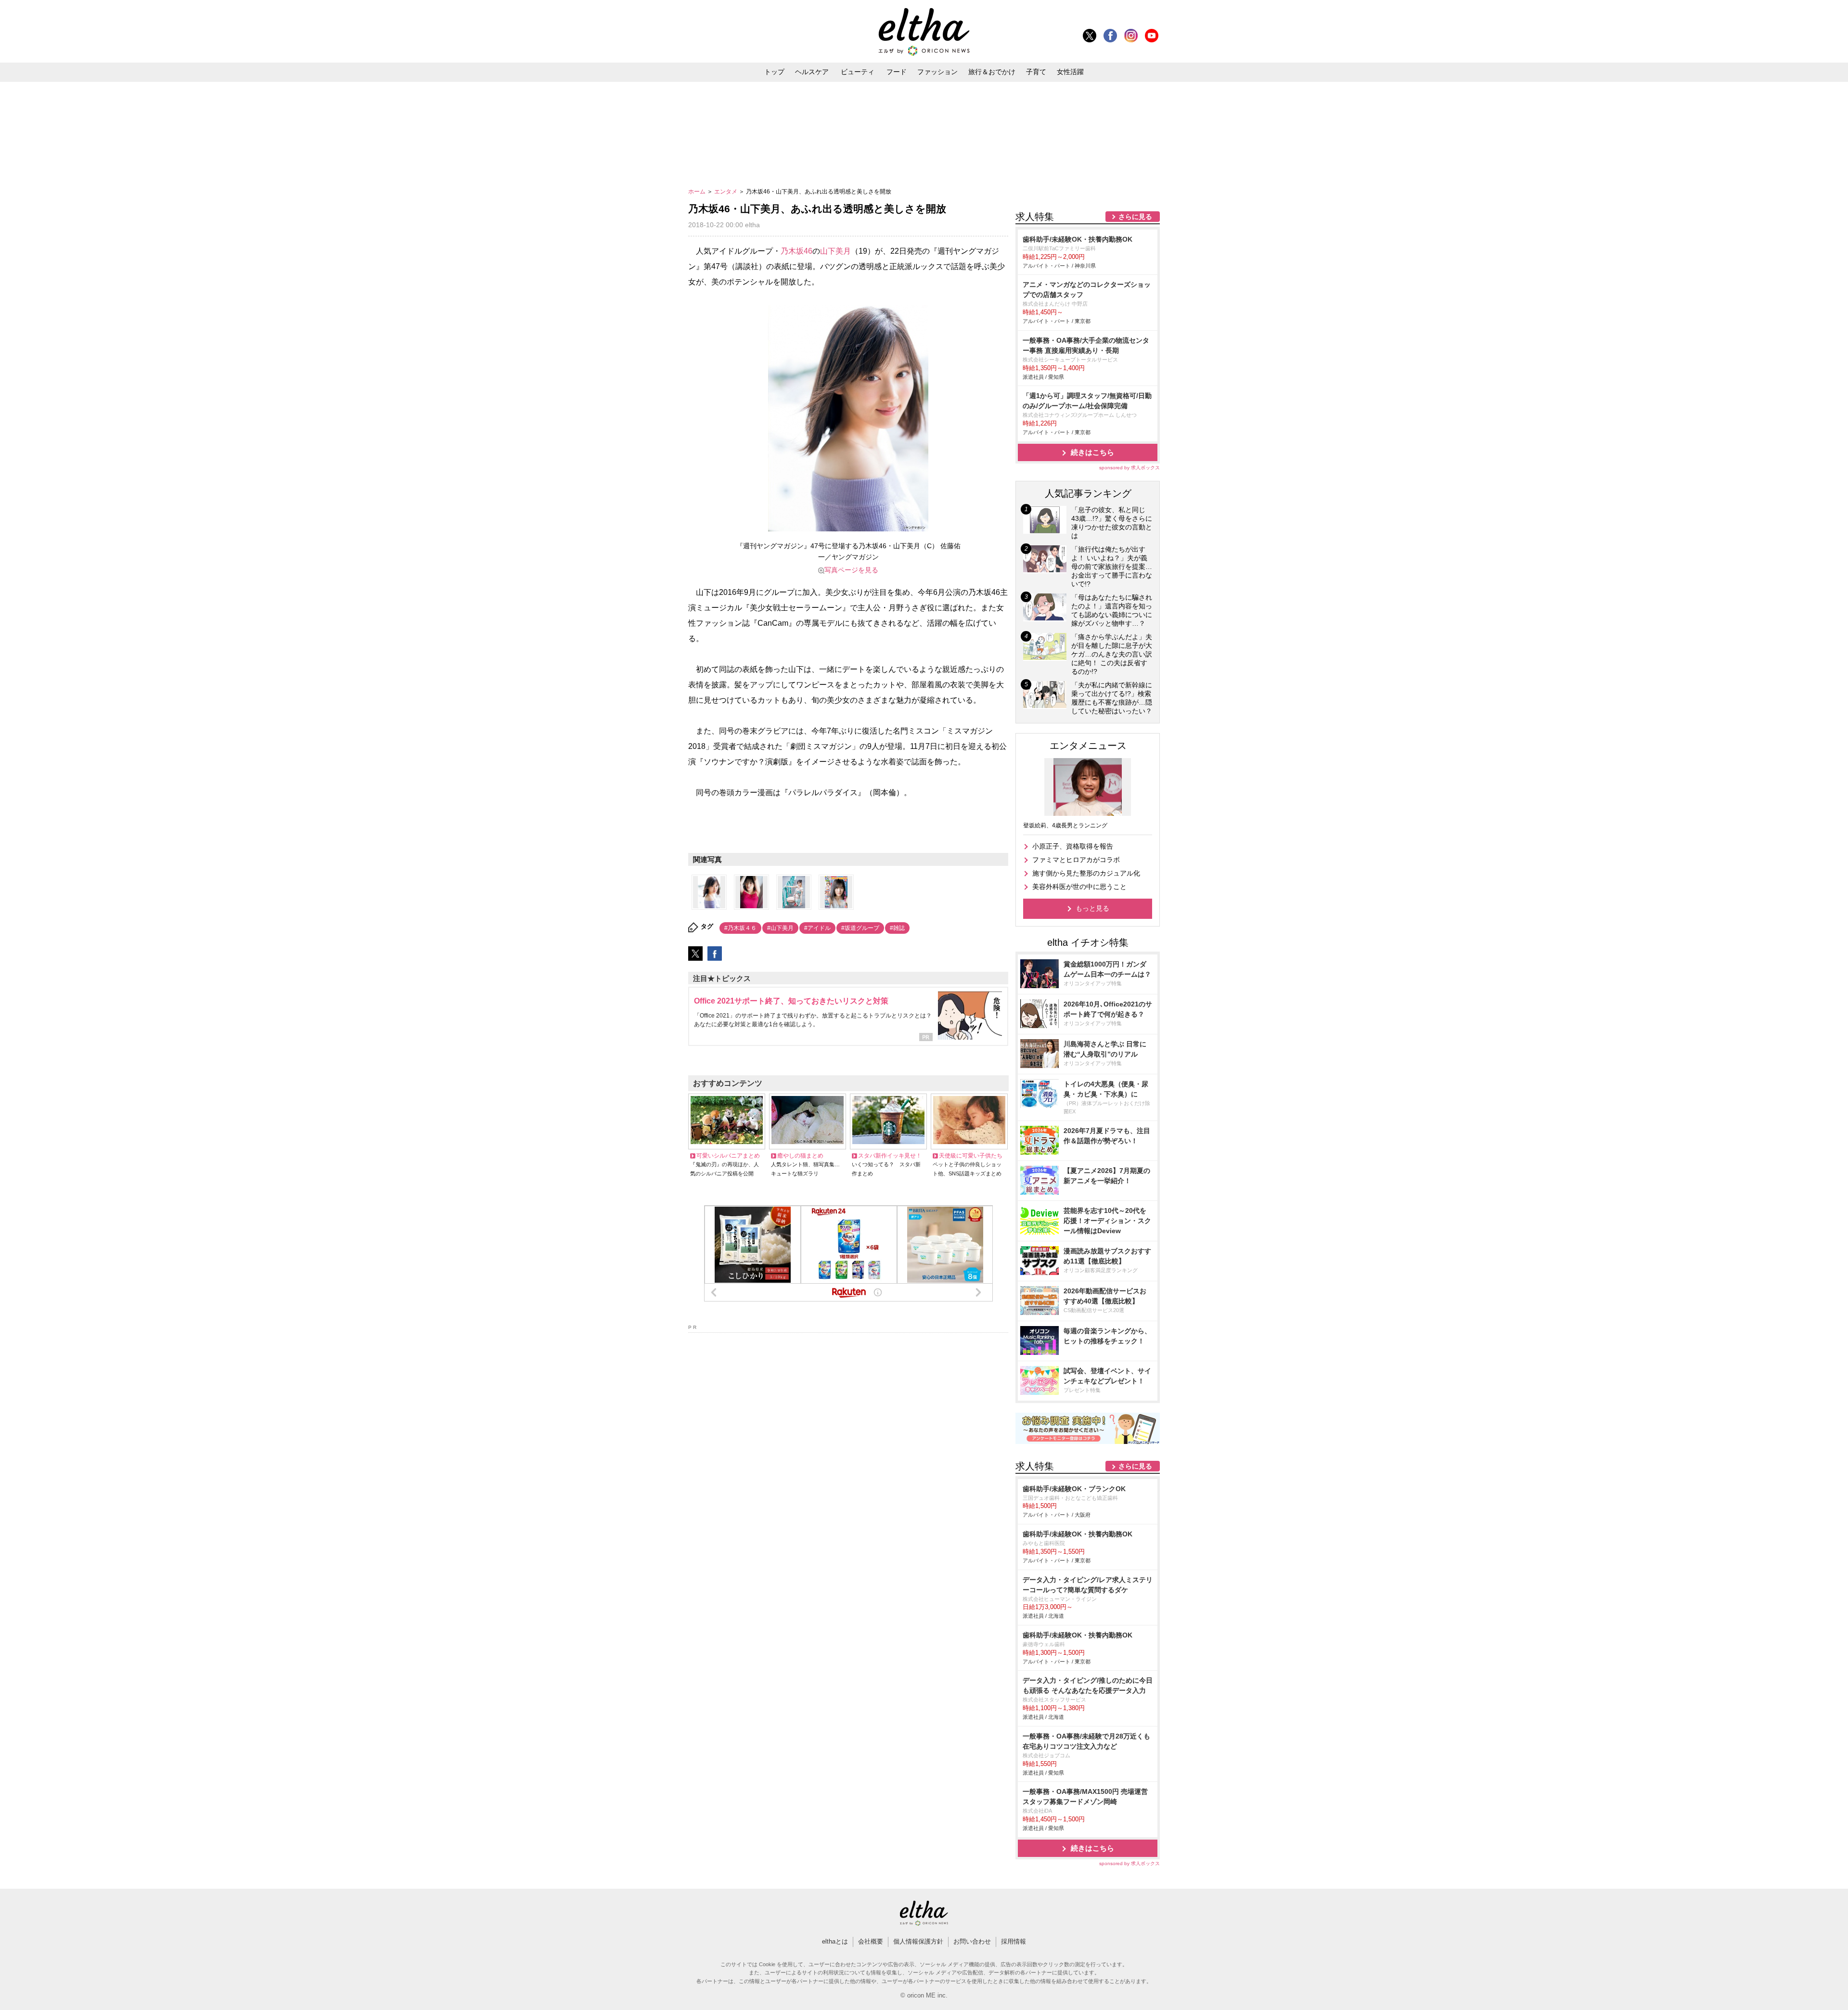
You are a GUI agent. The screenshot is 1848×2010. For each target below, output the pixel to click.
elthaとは (835, 1941)
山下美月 (835, 251)
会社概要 (871, 1941)
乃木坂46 (796, 251)
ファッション (937, 72)
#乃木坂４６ (740, 928)
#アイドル (817, 928)
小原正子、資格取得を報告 (1073, 846)
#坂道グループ (860, 928)
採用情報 (1014, 1941)
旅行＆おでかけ (992, 72)
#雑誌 (897, 928)
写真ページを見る (851, 570)
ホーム (698, 192)
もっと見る (1092, 908)
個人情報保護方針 (918, 1941)
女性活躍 (1070, 72)
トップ (774, 72)
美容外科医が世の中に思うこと (1079, 887)
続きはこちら (1092, 452)
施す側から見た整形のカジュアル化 (1086, 873)
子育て (1036, 72)
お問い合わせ (972, 1941)
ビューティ (858, 72)
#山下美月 (780, 928)
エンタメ (726, 192)
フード (897, 72)
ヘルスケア (812, 72)
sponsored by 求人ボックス (1129, 468)
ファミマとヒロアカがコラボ (1076, 860)
